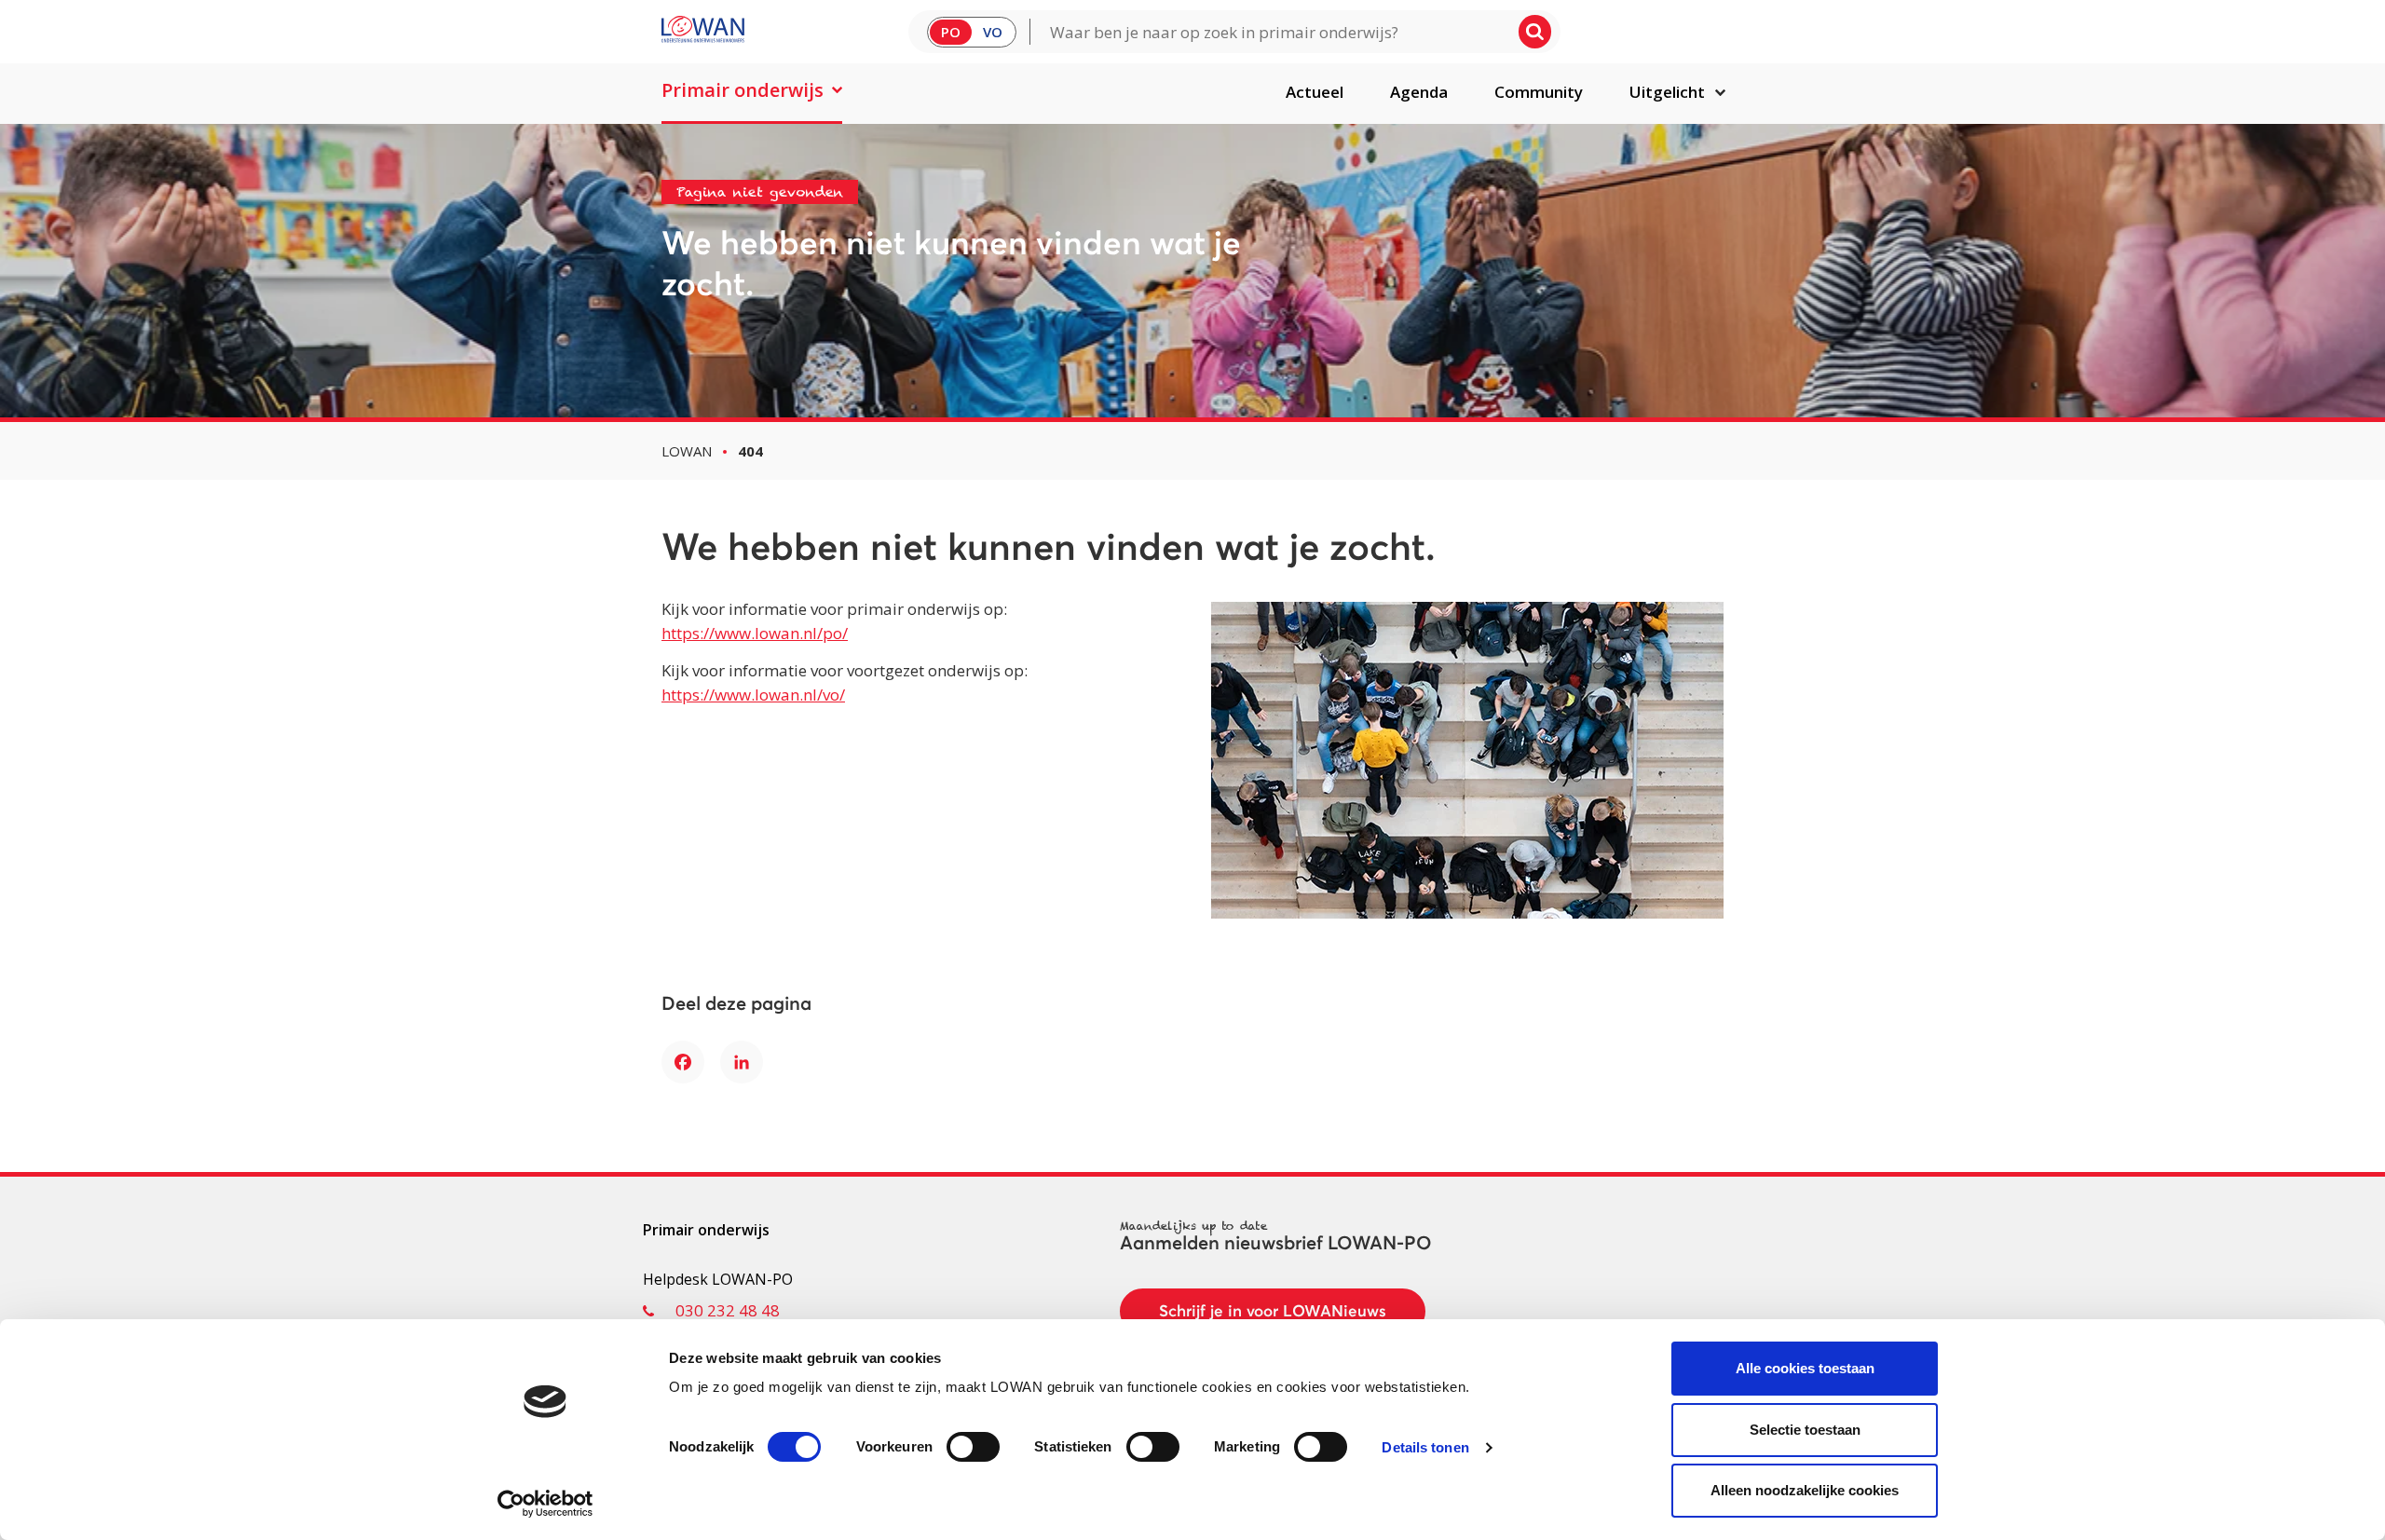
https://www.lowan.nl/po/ (755, 633)
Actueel (1315, 92)
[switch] (973, 1447)
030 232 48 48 (728, 1310)
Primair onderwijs (743, 90)
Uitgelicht (1667, 92)
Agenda (1419, 92)
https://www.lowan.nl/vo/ (753, 695)
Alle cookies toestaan (1805, 1368)
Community (1539, 92)
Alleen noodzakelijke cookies (1805, 1490)
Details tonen (1425, 1447)
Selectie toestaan (1805, 1430)
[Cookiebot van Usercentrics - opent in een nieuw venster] (545, 1504)
